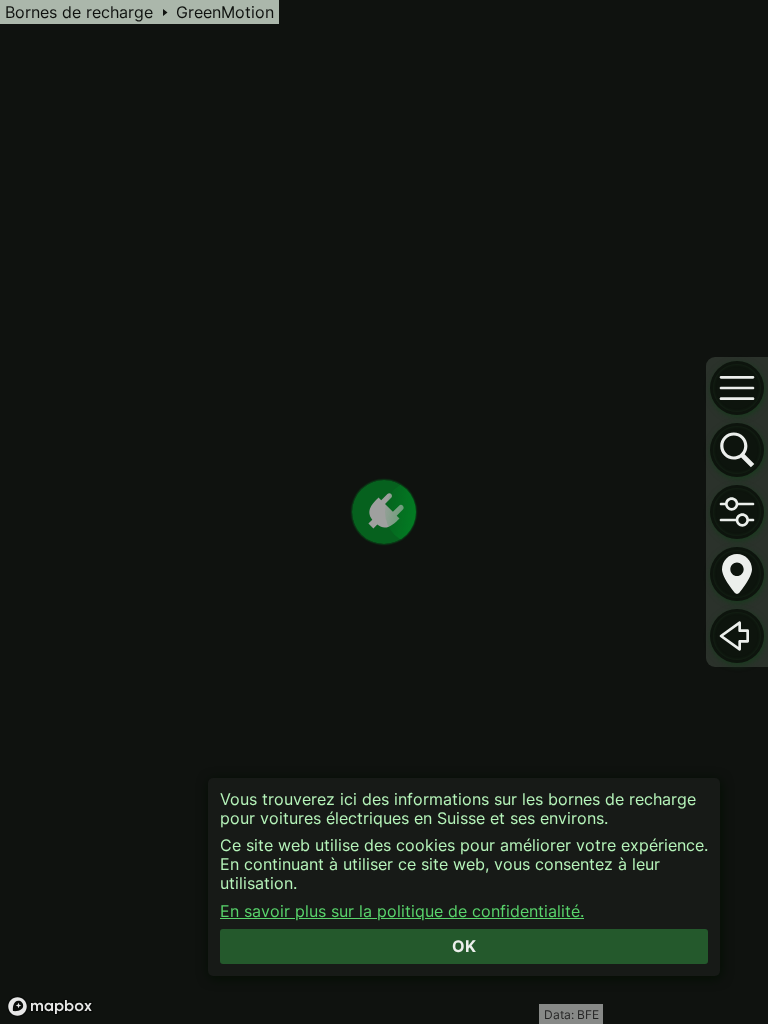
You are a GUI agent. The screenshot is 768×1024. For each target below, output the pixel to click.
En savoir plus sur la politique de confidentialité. (402, 911)
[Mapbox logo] (50, 1006)
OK (464, 946)
